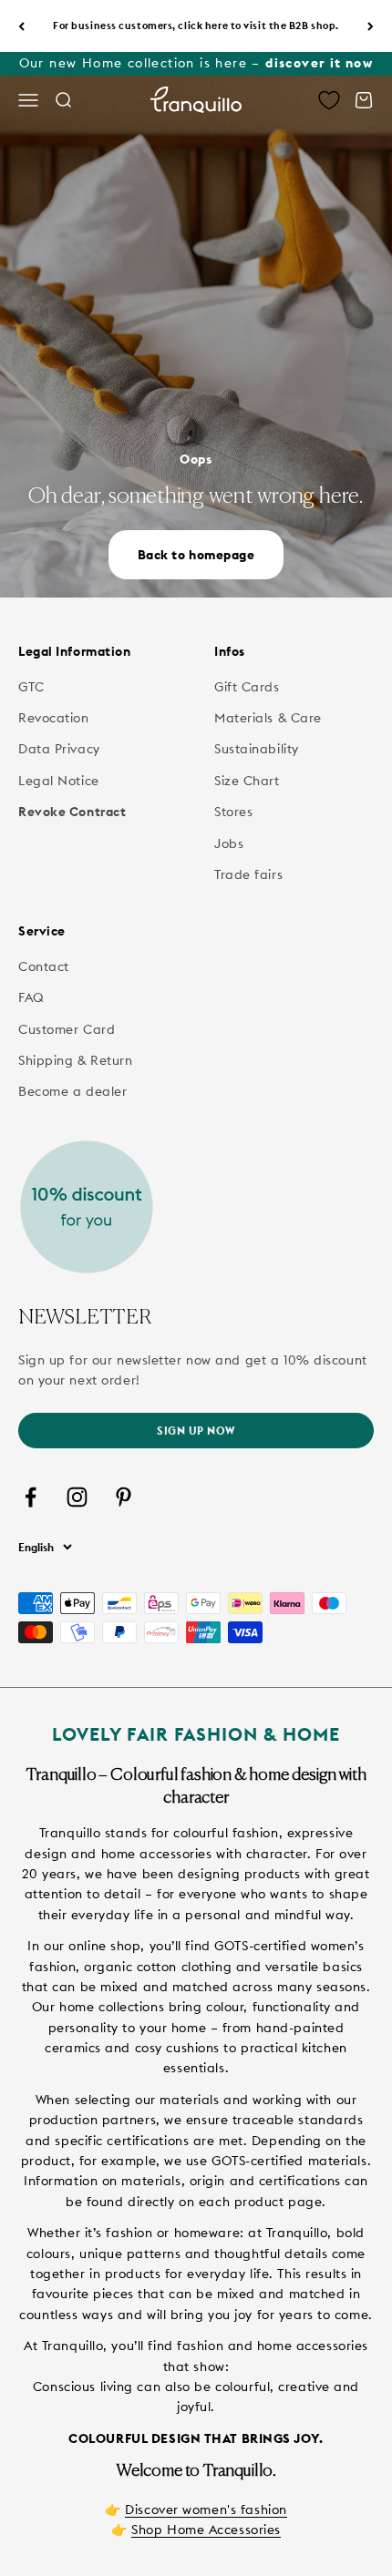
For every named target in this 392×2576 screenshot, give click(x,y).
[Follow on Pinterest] (124, 1497)
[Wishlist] (329, 99)
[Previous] (21, 26)
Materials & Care (268, 718)
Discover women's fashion (206, 2510)
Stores (233, 812)
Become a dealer (72, 1091)
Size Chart (247, 781)
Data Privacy (59, 749)
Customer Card (67, 1029)
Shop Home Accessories (206, 2530)
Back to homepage (196, 555)
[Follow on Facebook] (31, 1497)
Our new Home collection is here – (196, 63)
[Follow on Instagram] (77, 1497)
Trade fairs (248, 874)
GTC (31, 687)
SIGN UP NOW (196, 1431)
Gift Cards (247, 687)
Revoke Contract (72, 812)
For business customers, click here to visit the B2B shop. (196, 26)
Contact (44, 966)
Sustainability (257, 749)
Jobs (229, 843)
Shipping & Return (76, 1060)
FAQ (31, 997)
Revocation (54, 718)
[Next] (371, 26)
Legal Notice (59, 781)
